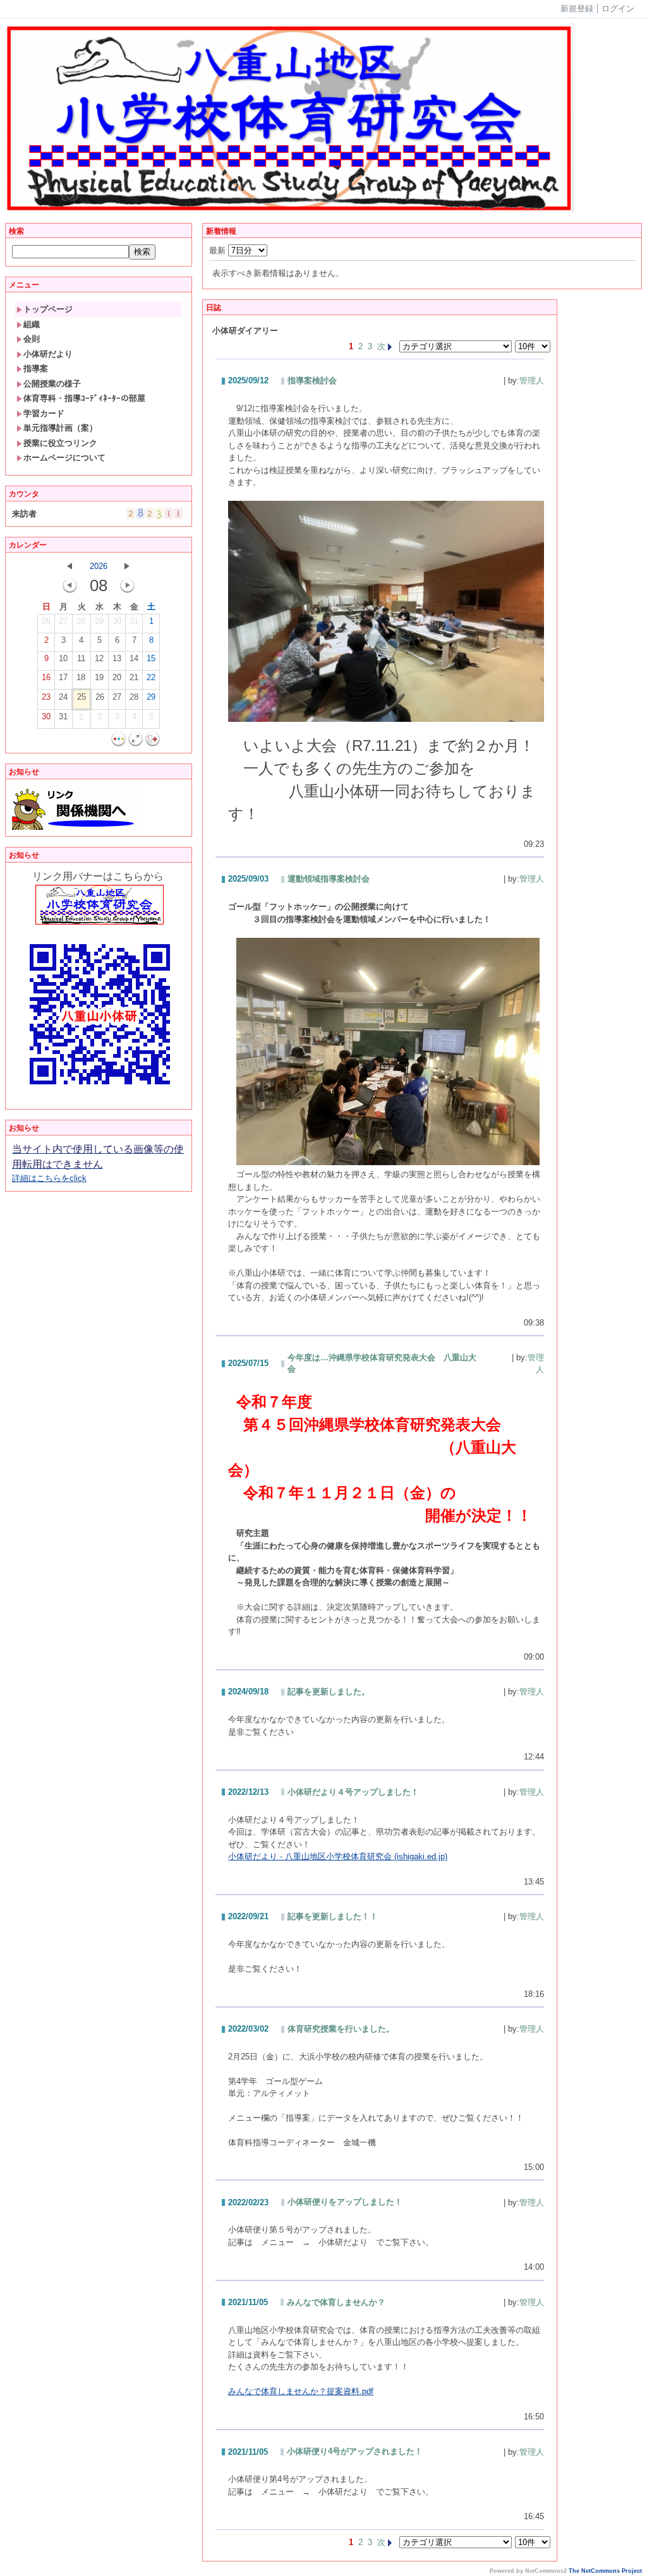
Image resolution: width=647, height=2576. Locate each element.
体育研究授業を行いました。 (341, 2029)
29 (99, 621)
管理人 (532, 380)
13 (117, 658)
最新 (219, 250)
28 (81, 621)
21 (134, 677)
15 (151, 658)
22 (151, 677)
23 (46, 697)
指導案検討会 (312, 380)
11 (81, 658)
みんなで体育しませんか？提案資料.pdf (301, 2391)
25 (82, 697)
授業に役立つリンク (60, 443)
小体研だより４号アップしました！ (353, 1792)
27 (63, 621)
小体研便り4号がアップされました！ (355, 2451)
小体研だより (48, 354)
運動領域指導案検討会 (329, 879)
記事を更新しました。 (329, 1692)
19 (99, 677)
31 (134, 621)
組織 (32, 324)
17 (63, 677)
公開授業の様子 (52, 384)
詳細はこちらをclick (98, 1164)
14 (134, 658)
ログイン (618, 9)
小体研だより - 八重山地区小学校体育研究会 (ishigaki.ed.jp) (338, 1856)
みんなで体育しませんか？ (336, 2302)
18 (81, 677)
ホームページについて (64, 458)
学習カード (44, 413)
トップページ (48, 309)
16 (46, 677)
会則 (32, 339)
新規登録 (577, 9)
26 (46, 621)
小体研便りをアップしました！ (345, 2202)
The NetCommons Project (605, 2571)
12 (99, 658)
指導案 (36, 368)
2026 (99, 566)
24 (63, 697)
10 (63, 658)
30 (117, 621)
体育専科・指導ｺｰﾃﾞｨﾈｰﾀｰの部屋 (84, 398)
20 (117, 677)
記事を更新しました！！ (333, 1916)
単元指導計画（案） (60, 428)
